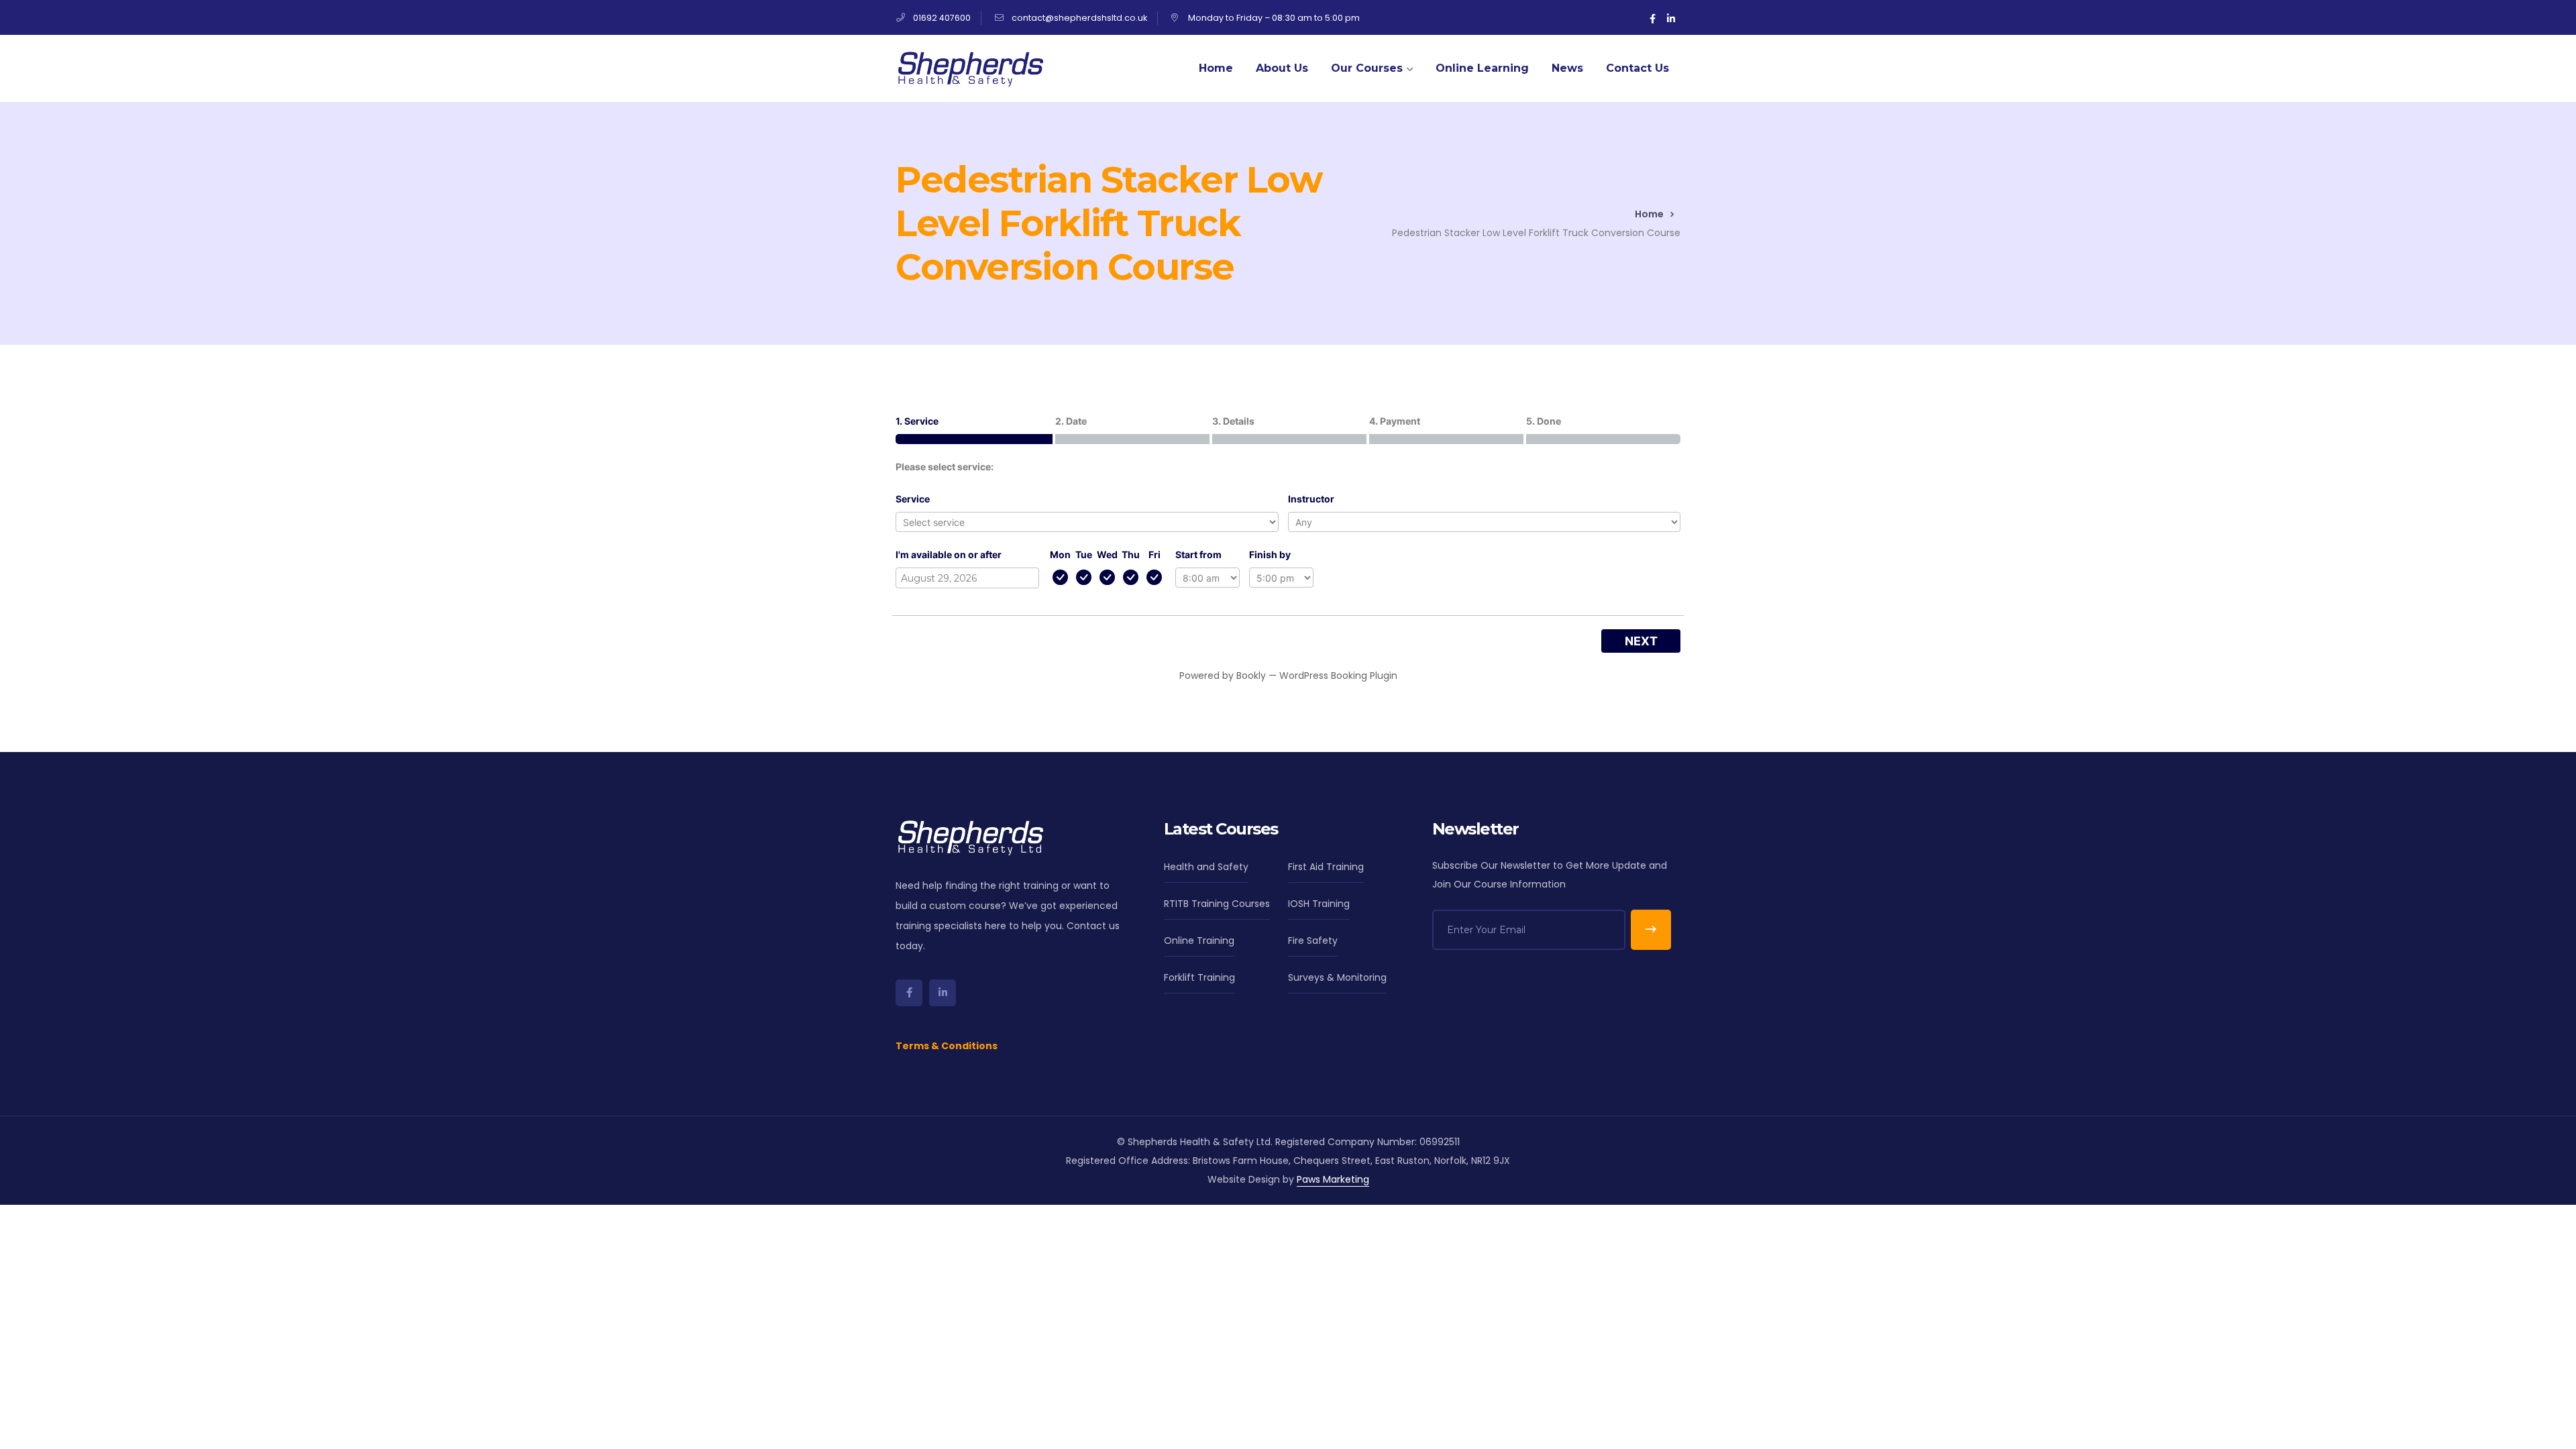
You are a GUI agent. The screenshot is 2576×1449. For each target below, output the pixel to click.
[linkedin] (943, 993)
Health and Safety (1206, 867)
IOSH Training (1319, 904)
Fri (1155, 554)
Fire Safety (1313, 941)
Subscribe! (1651, 930)
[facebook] (909, 993)
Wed (1107, 554)
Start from (1198, 554)
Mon (1060, 554)
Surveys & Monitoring (1337, 977)
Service (913, 499)
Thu (1131, 554)
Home (1649, 214)
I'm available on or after (949, 554)
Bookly (1251, 676)
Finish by (1270, 554)
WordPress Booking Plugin (1338, 676)
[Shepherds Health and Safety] (969, 68)
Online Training (1199, 941)
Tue (1084, 554)
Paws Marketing (1333, 1179)
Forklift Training (1199, 977)
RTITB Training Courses (1217, 904)
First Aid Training (1326, 867)
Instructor (1311, 499)
